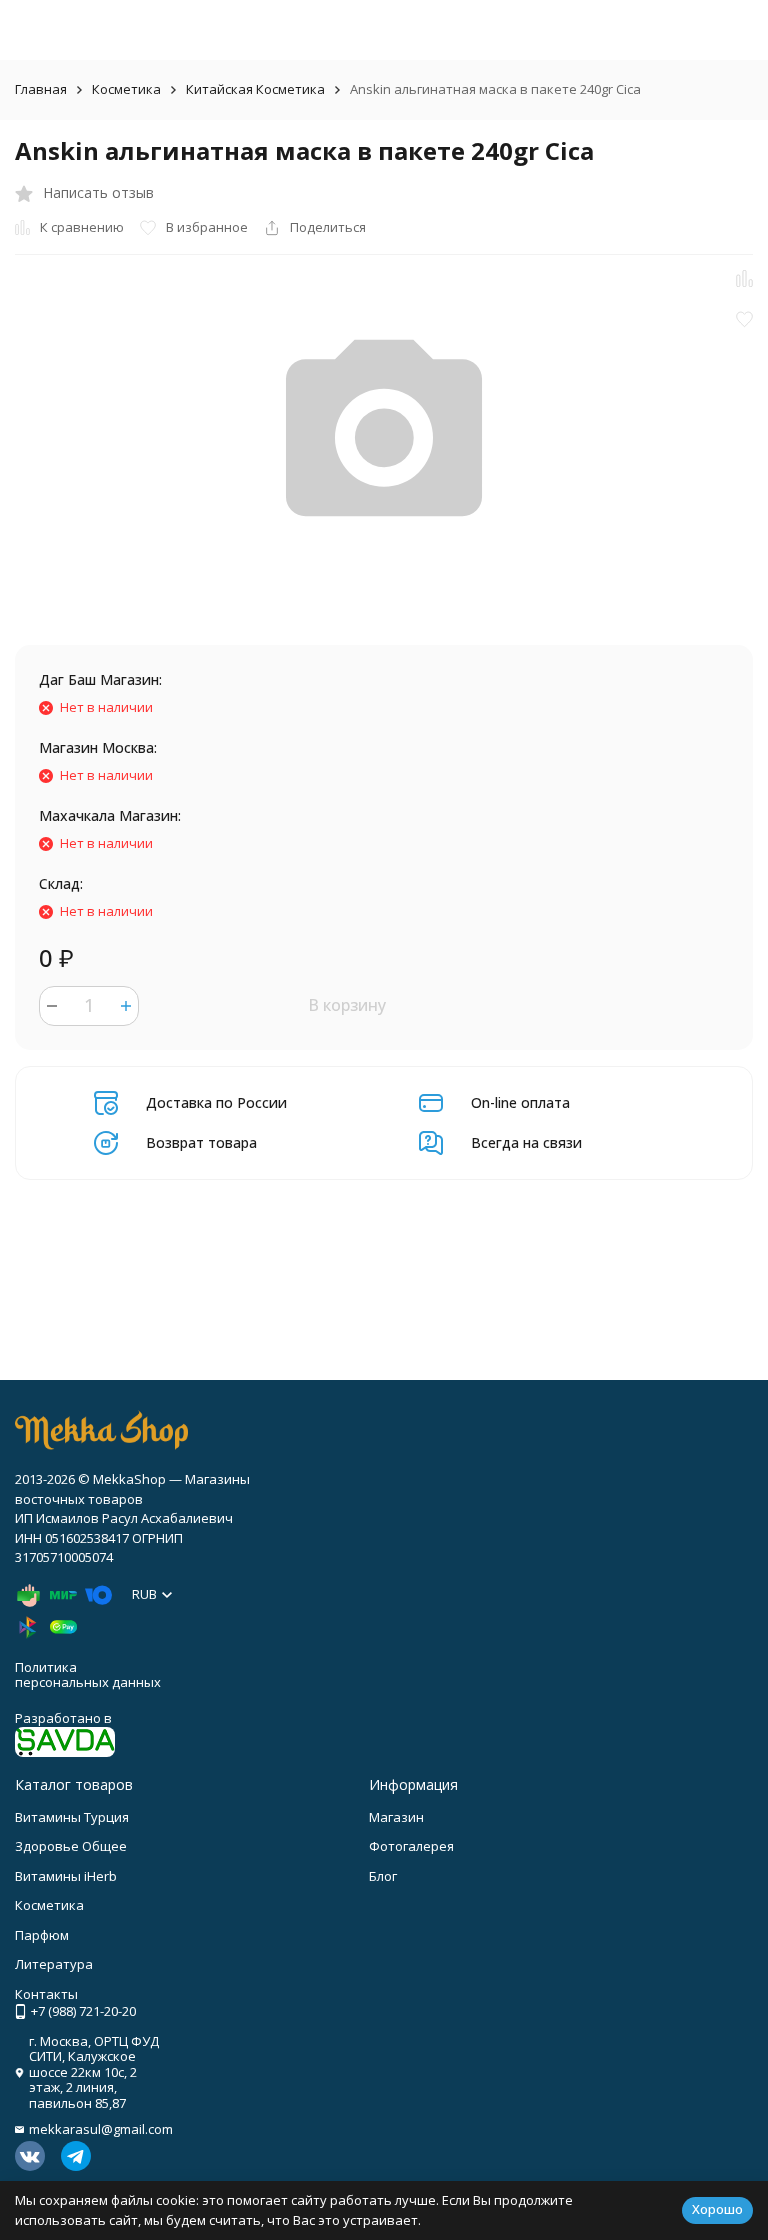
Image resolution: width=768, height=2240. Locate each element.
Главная (41, 89)
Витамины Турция (72, 1817)
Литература (54, 1964)
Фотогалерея (411, 1846)
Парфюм (42, 1935)
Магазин (396, 1817)
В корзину (347, 1005)
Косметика (126, 89)
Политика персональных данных (88, 1675)
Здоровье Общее (71, 1846)
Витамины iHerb (66, 1876)
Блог (383, 1876)
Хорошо (717, 2209)
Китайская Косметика (255, 89)
